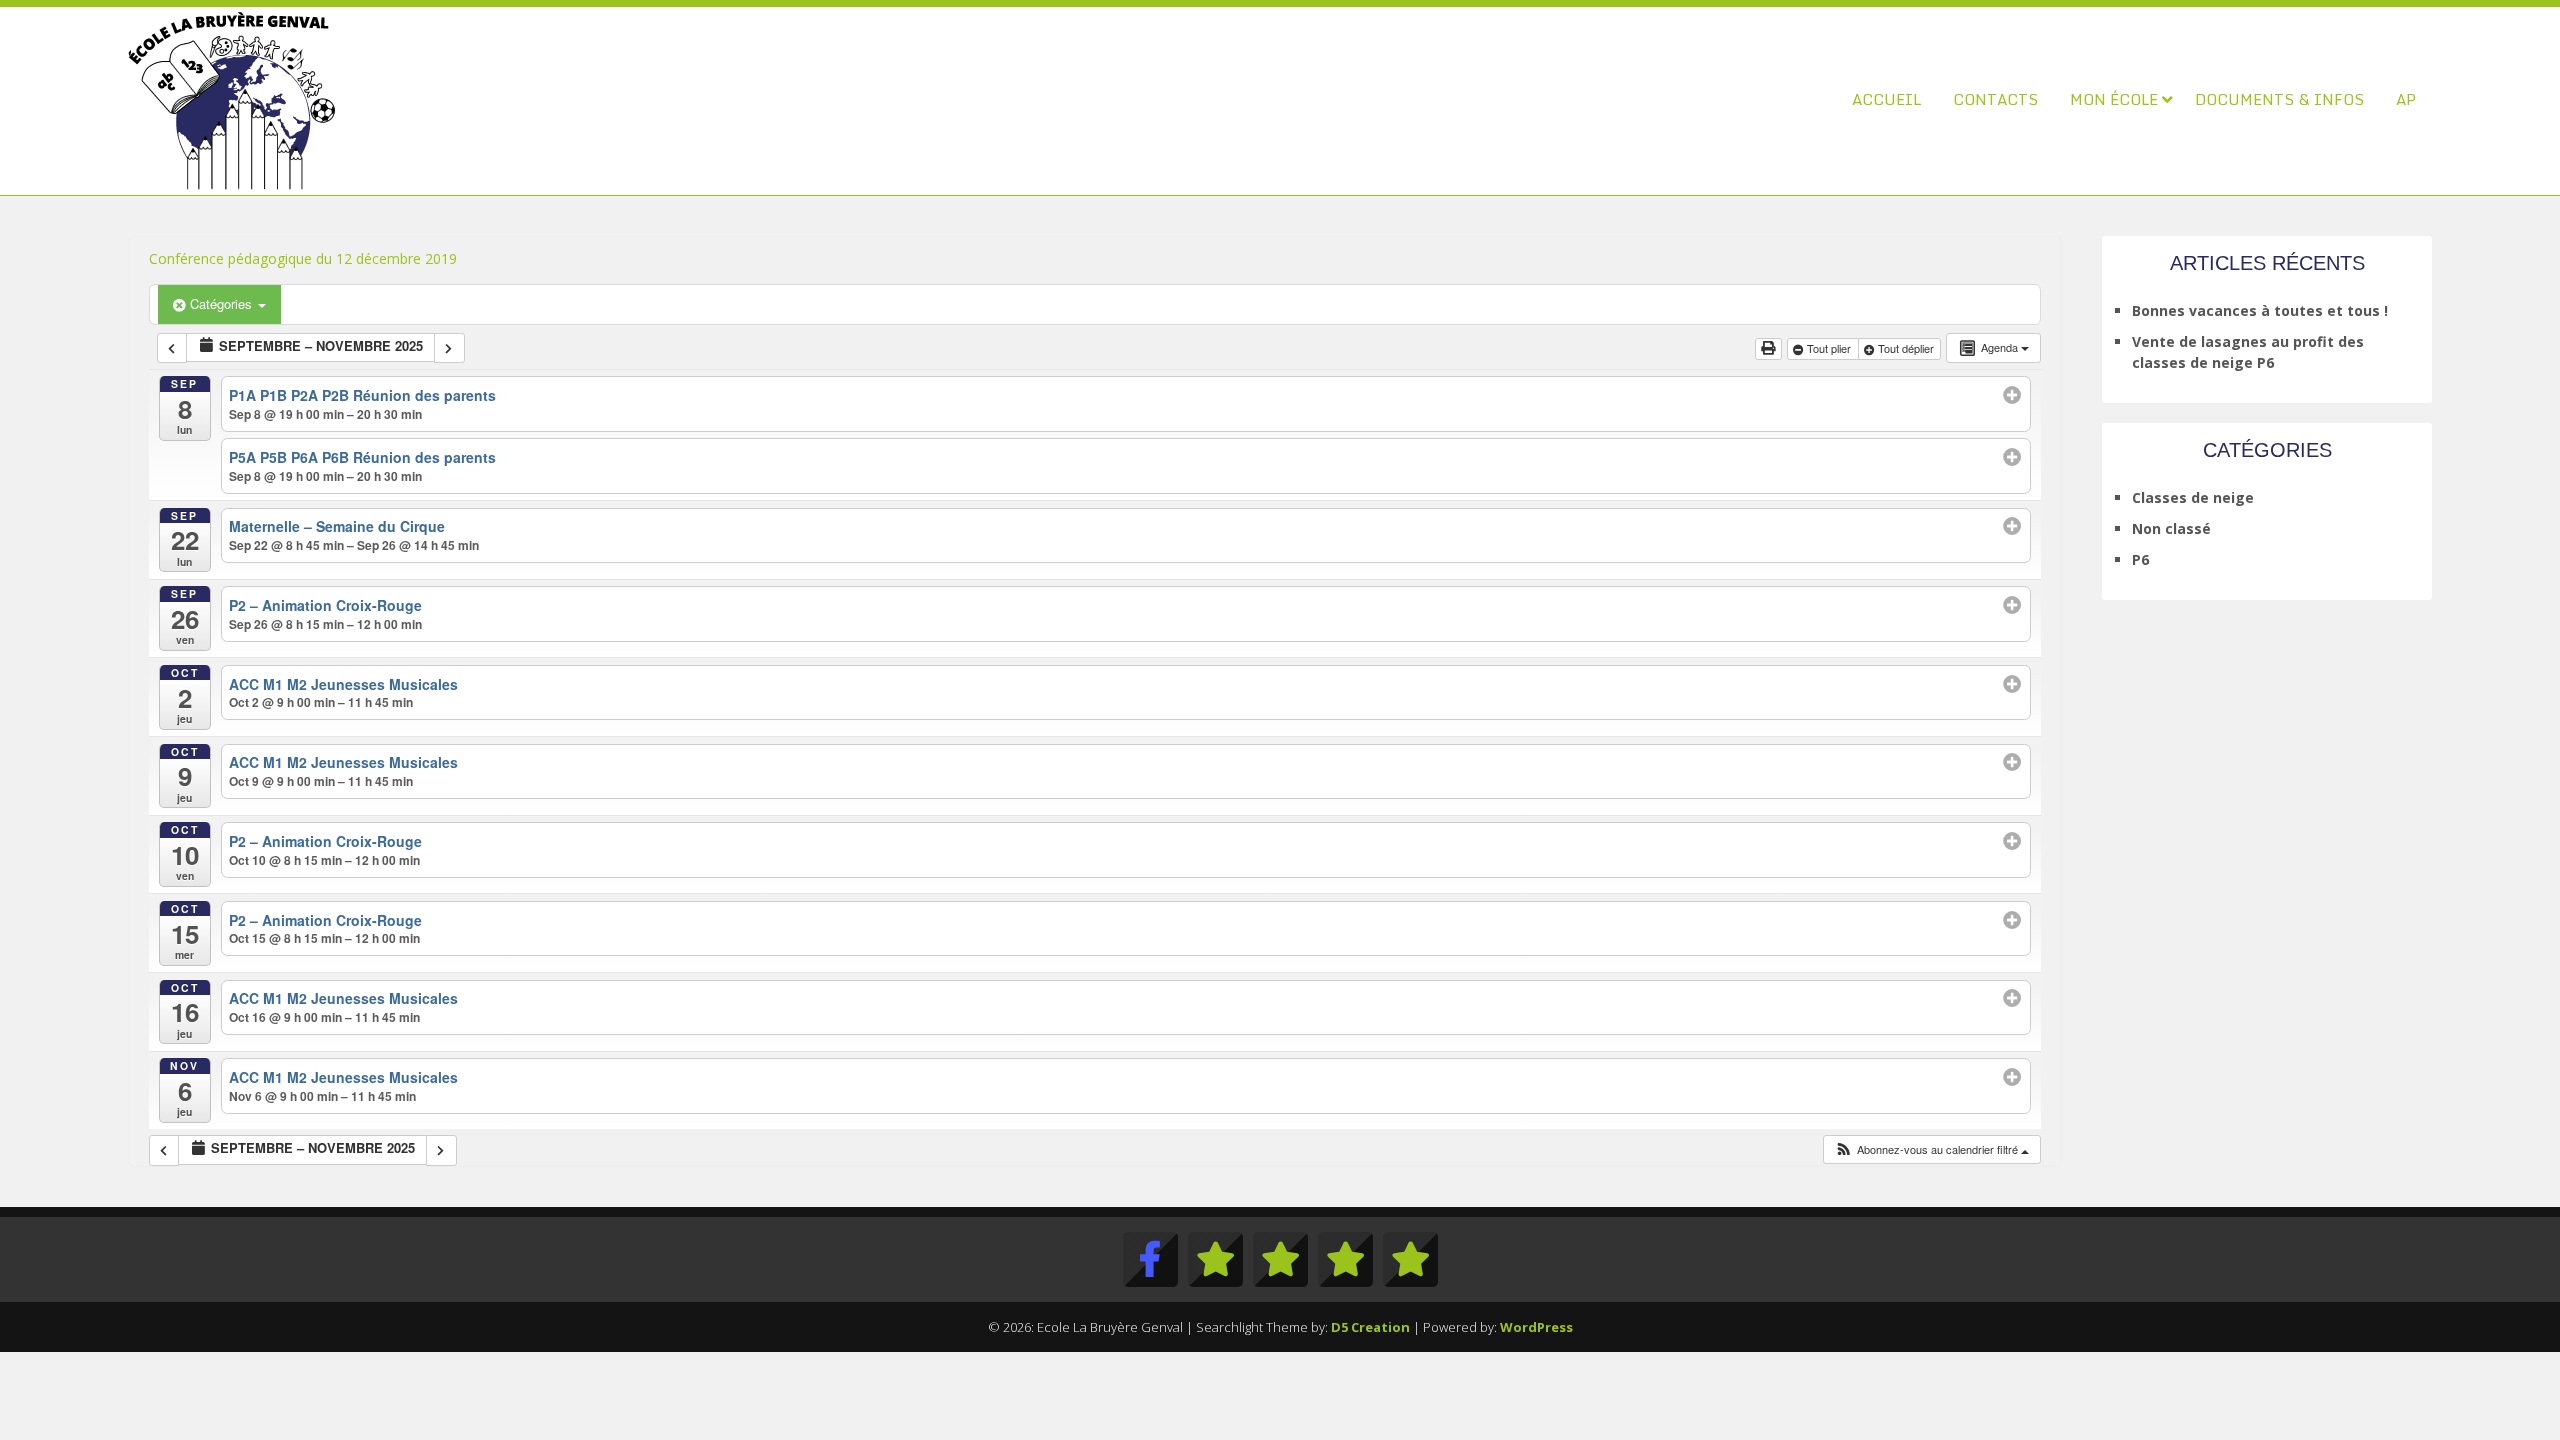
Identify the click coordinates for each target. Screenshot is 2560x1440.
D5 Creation (1370, 1327)
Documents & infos (2279, 99)
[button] (1931, 1149)
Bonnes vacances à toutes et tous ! (2260, 310)
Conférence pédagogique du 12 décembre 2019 (303, 258)
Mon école (2114, 99)
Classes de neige (2193, 497)
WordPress (1536, 1327)
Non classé (2171, 528)
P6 (2140, 559)
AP (2406, 99)
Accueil (1886, 99)
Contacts (1995, 99)
